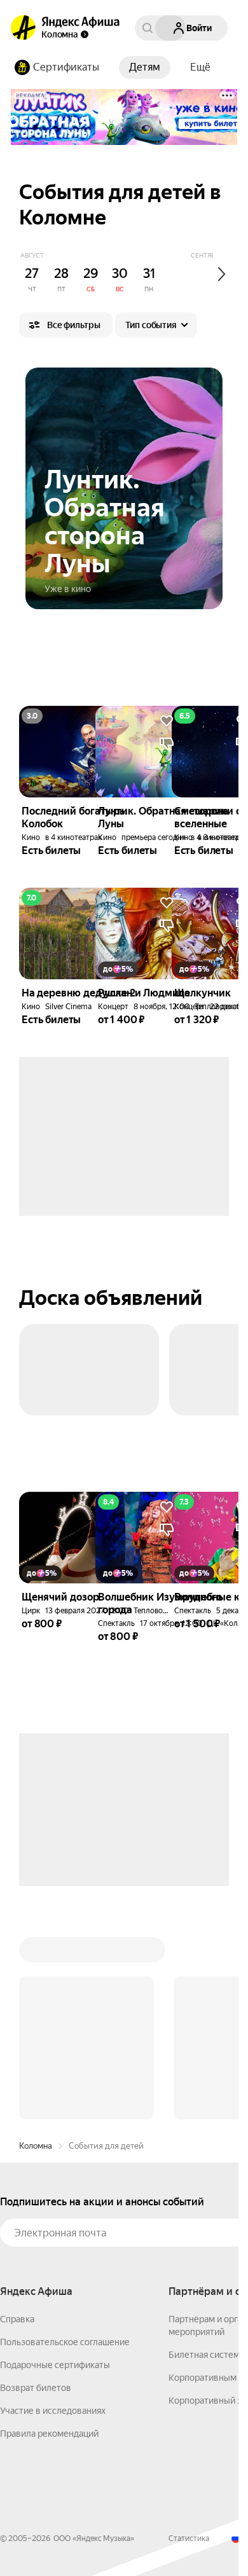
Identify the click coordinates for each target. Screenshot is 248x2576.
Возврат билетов (36, 2388)
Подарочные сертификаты (55, 2365)
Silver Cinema (68, 1007)
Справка (17, 2319)
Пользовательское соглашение (65, 2342)
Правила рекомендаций (49, 2434)
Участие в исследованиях (53, 2411)
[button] (200, 67)
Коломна (36, 2146)
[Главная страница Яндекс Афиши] (24, 28)
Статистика (189, 2538)
